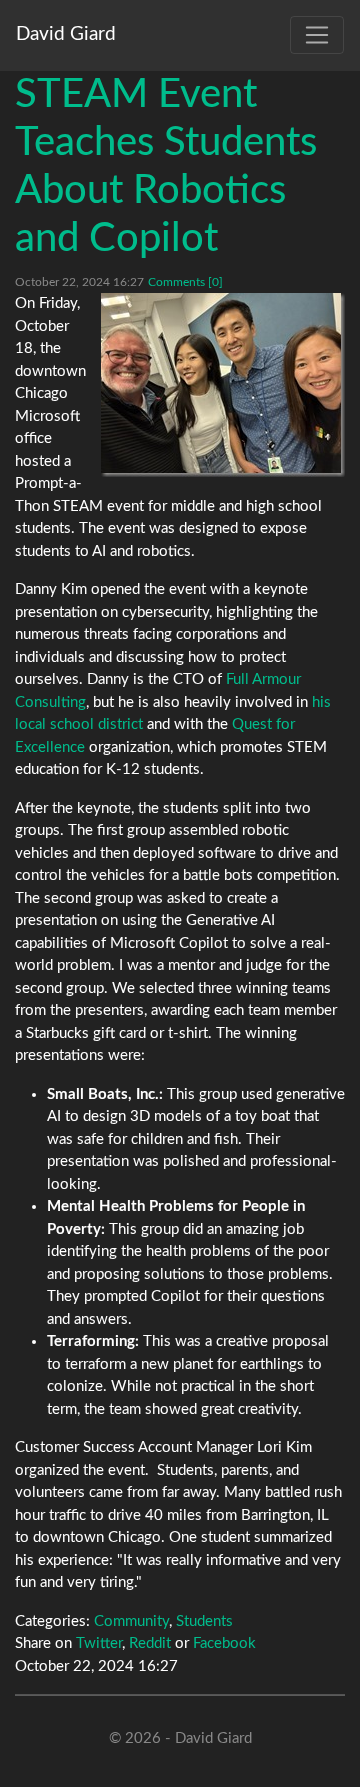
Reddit (150, 1643)
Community (131, 1621)
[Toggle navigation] (317, 35)
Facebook (224, 1643)
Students (204, 1621)
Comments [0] (185, 282)
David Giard (66, 34)
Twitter (99, 1643)
